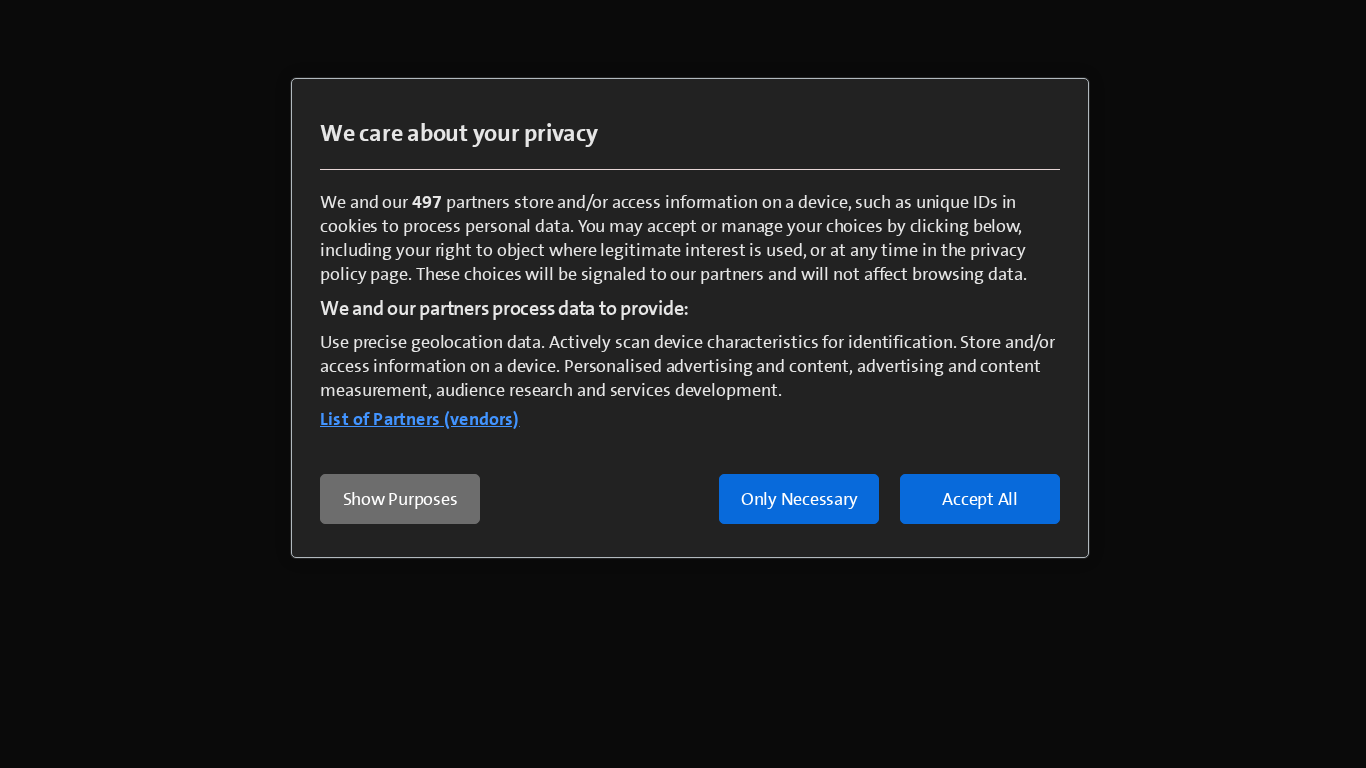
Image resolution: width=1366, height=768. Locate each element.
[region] (690, 318)
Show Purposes (400, 499)
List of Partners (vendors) (420, 419)
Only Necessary (799, 499)
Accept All (980, 499)
